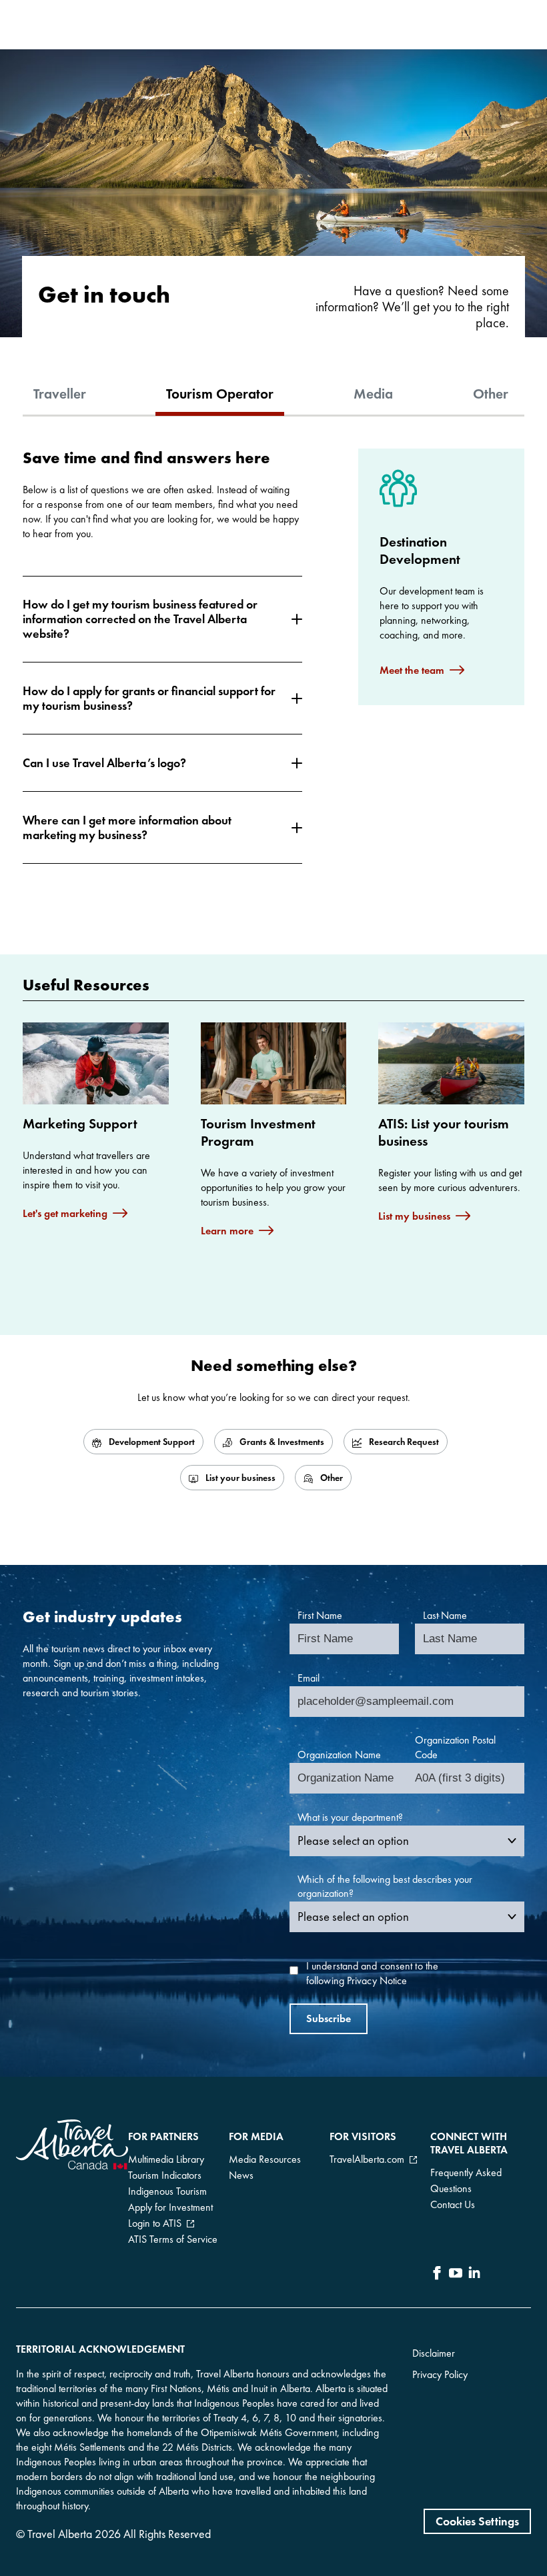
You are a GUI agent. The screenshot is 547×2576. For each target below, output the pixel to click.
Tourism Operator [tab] (220, 394)
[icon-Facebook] (437, 2275)
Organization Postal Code (455, 1747)
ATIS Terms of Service (173, 2239)
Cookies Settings (477, 2521)
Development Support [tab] (151, 1442)
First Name (320, 1615)
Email (309, 1678)
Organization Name (339, 1755)
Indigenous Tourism (167, 2191)
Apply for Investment (170, 2207)
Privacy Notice (377, 1980)
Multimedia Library (166, 2159)
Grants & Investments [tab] (281, 1442)
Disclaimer (434, 2353)
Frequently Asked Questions (466, 2180)
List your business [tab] (239, 1478)
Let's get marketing (65, 1213)
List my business (414, 1216)
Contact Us (453, 2204)
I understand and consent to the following (372, 1973)
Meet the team (412, 670)
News (241, 2175)
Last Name (445, 1615)
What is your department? (350, 1817)
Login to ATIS (155, 2223)
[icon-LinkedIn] (474, 2275)
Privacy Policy (440, 2374)
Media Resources (265, 2159)
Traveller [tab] (60, 394)
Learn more (227, 1231)
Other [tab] (491, 394)
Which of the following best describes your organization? (385, 1887)
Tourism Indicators (165, 2175)
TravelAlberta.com (367, 2159)
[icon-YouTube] (456, 2275)
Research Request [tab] (403, 1442)
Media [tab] (373, 394)
